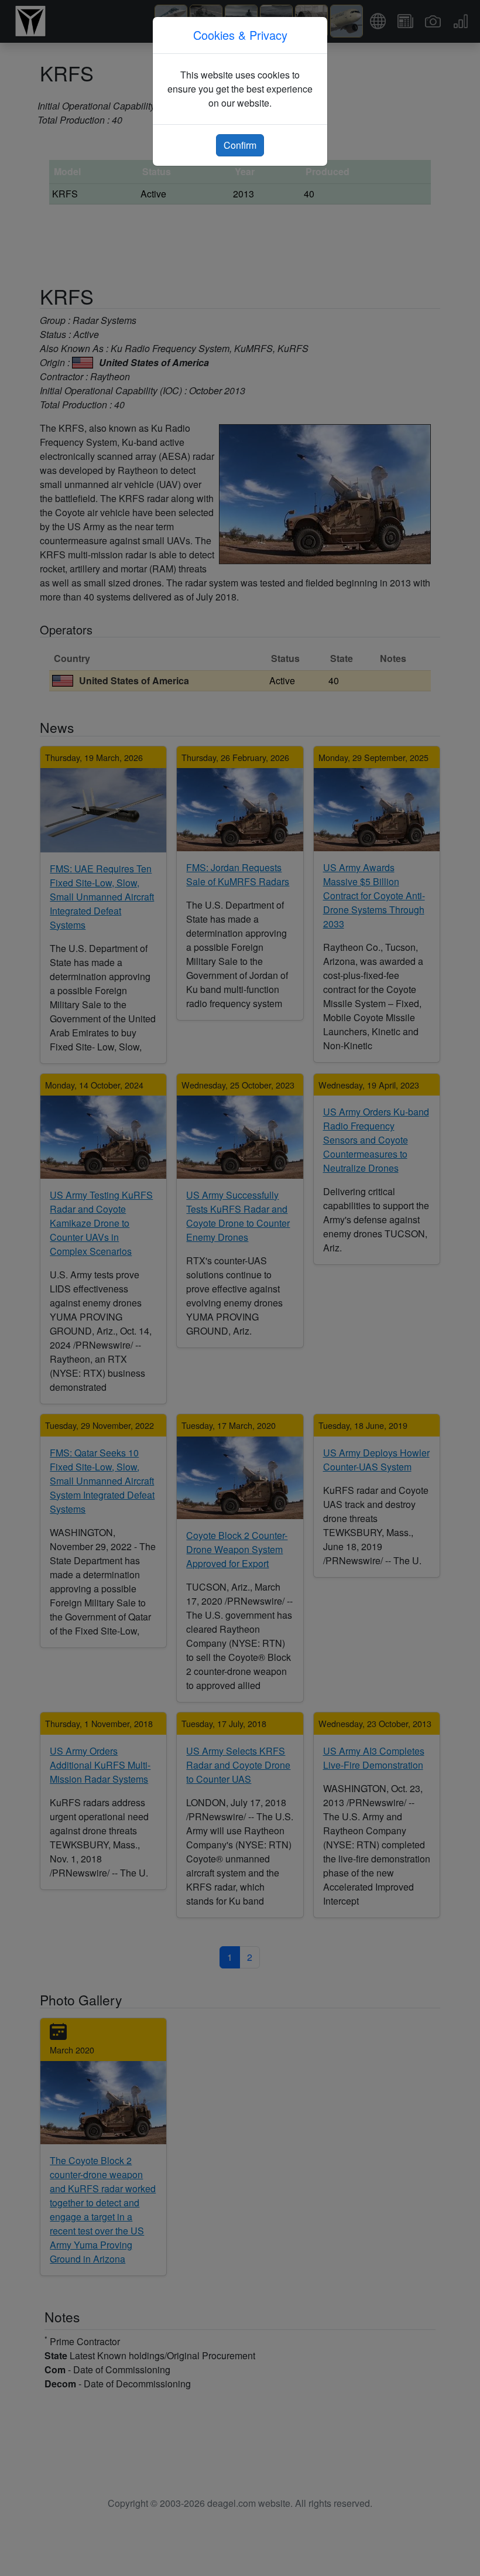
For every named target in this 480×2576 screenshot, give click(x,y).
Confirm (240, 145)
